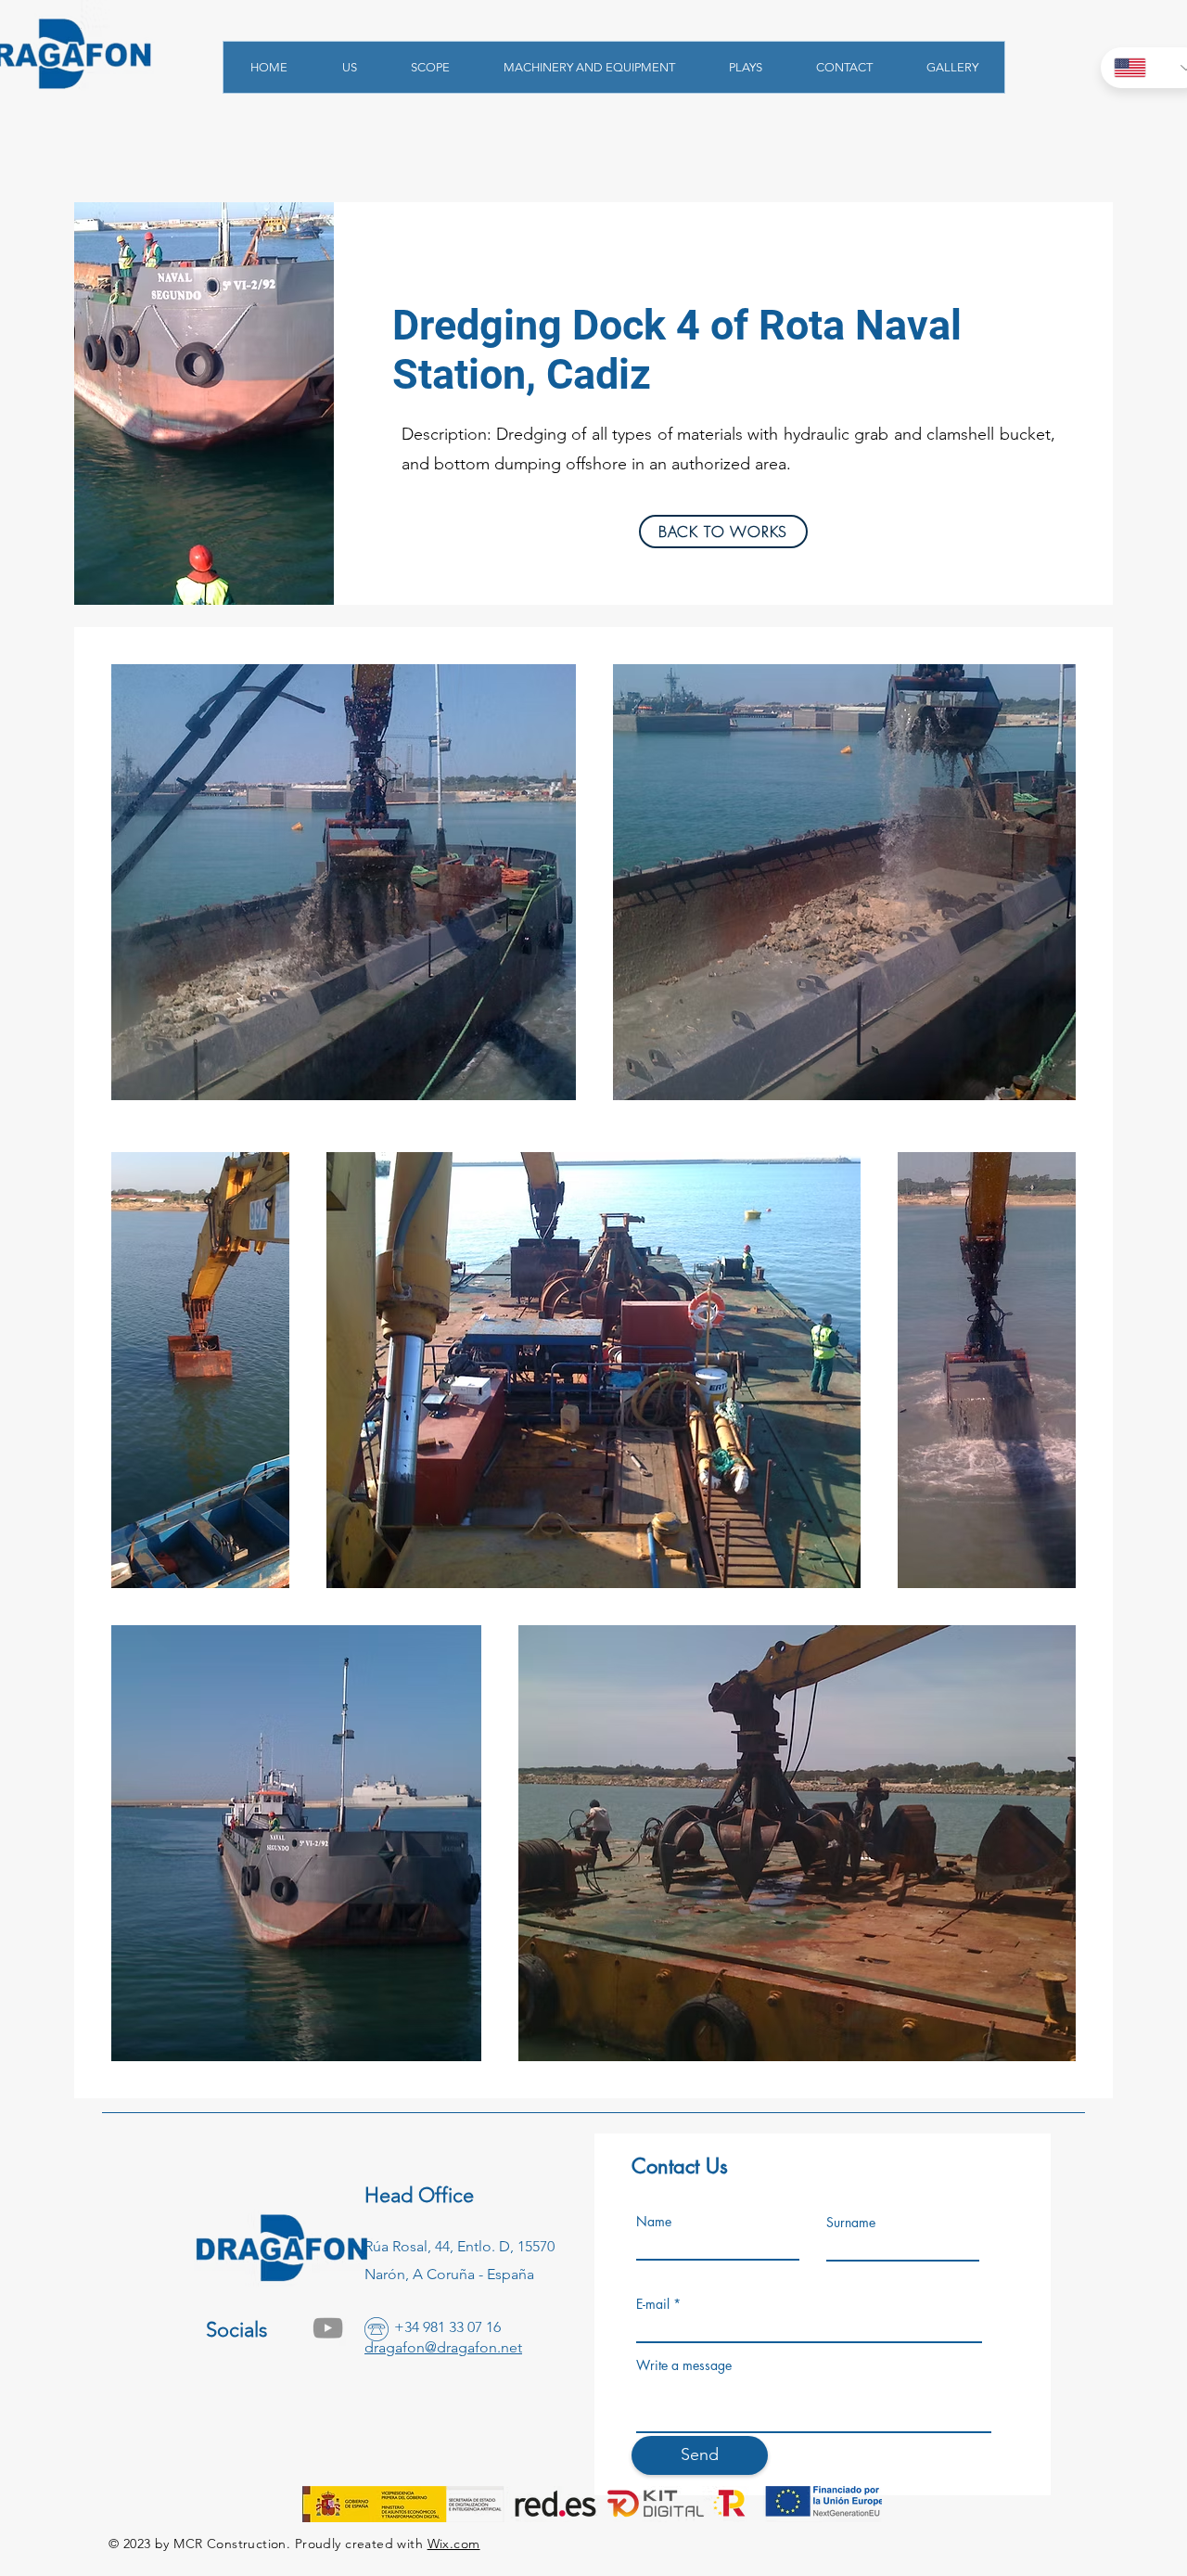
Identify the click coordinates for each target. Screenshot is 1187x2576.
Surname (851, 2223)
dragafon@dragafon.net (443, 2347)
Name (654, 2222)
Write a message (684, 2365)
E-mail (653, 2304)
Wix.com (454, 2544)
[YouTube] (328, 2328)
